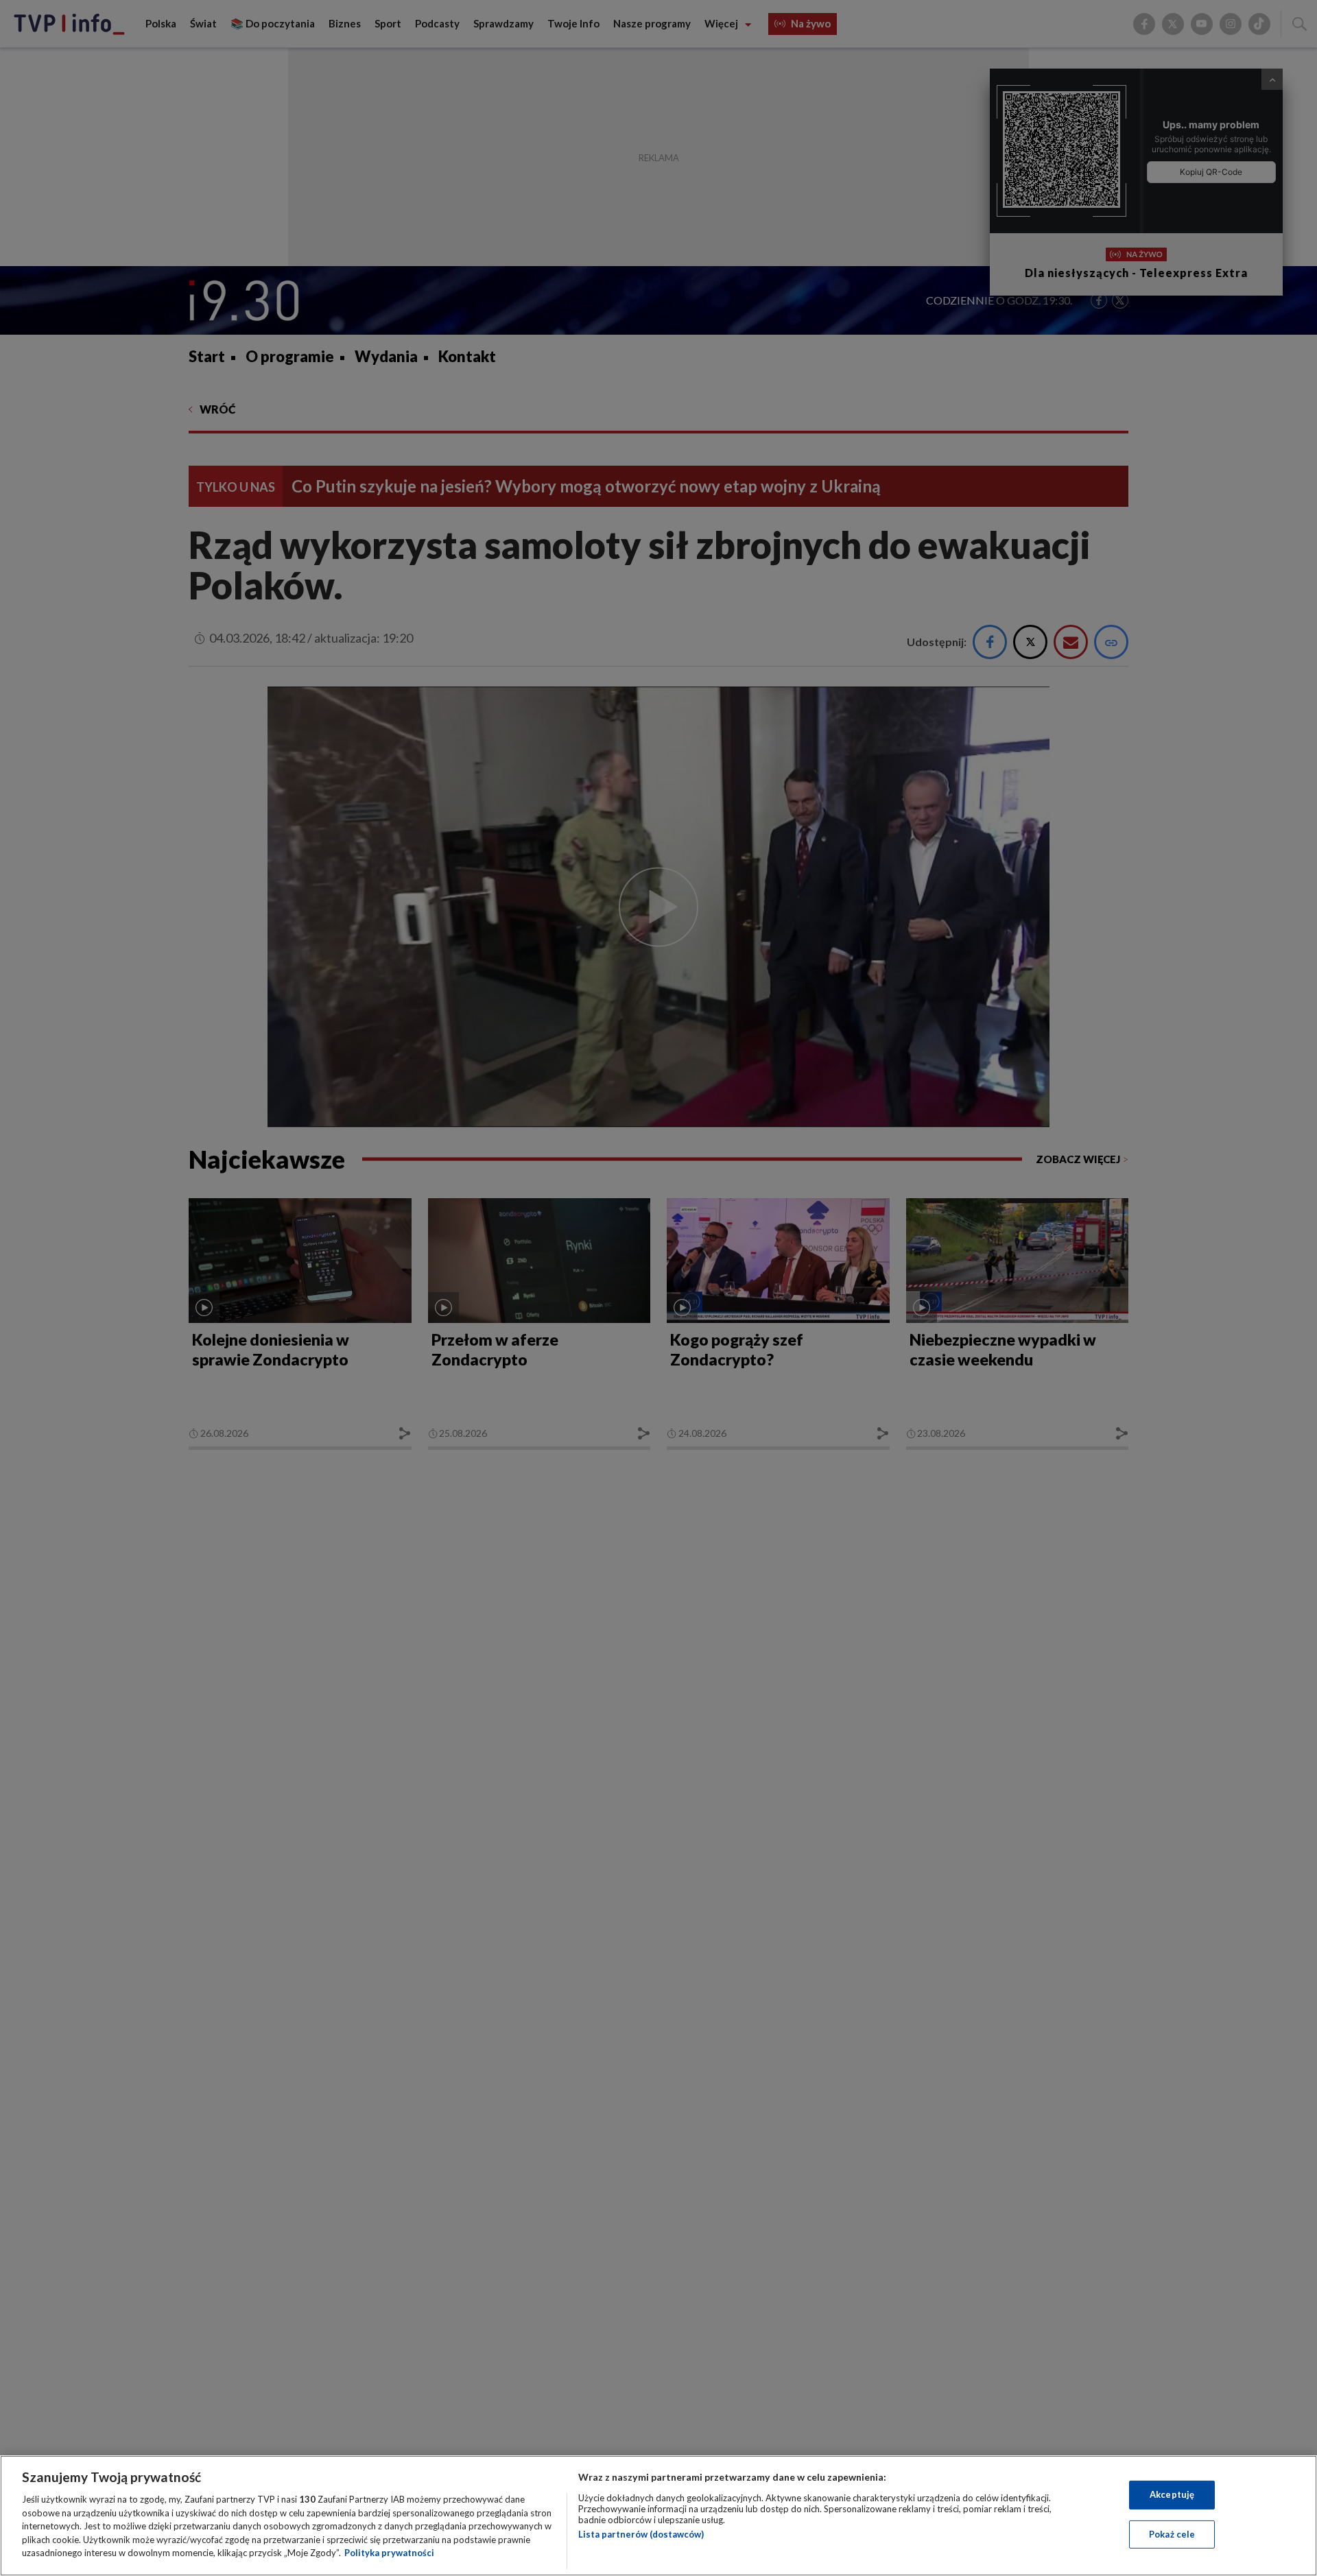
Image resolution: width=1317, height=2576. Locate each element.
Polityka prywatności (389, 2553)
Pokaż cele (1172, 2534)
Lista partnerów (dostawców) (641, 2534)
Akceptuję (1172, 2494)
